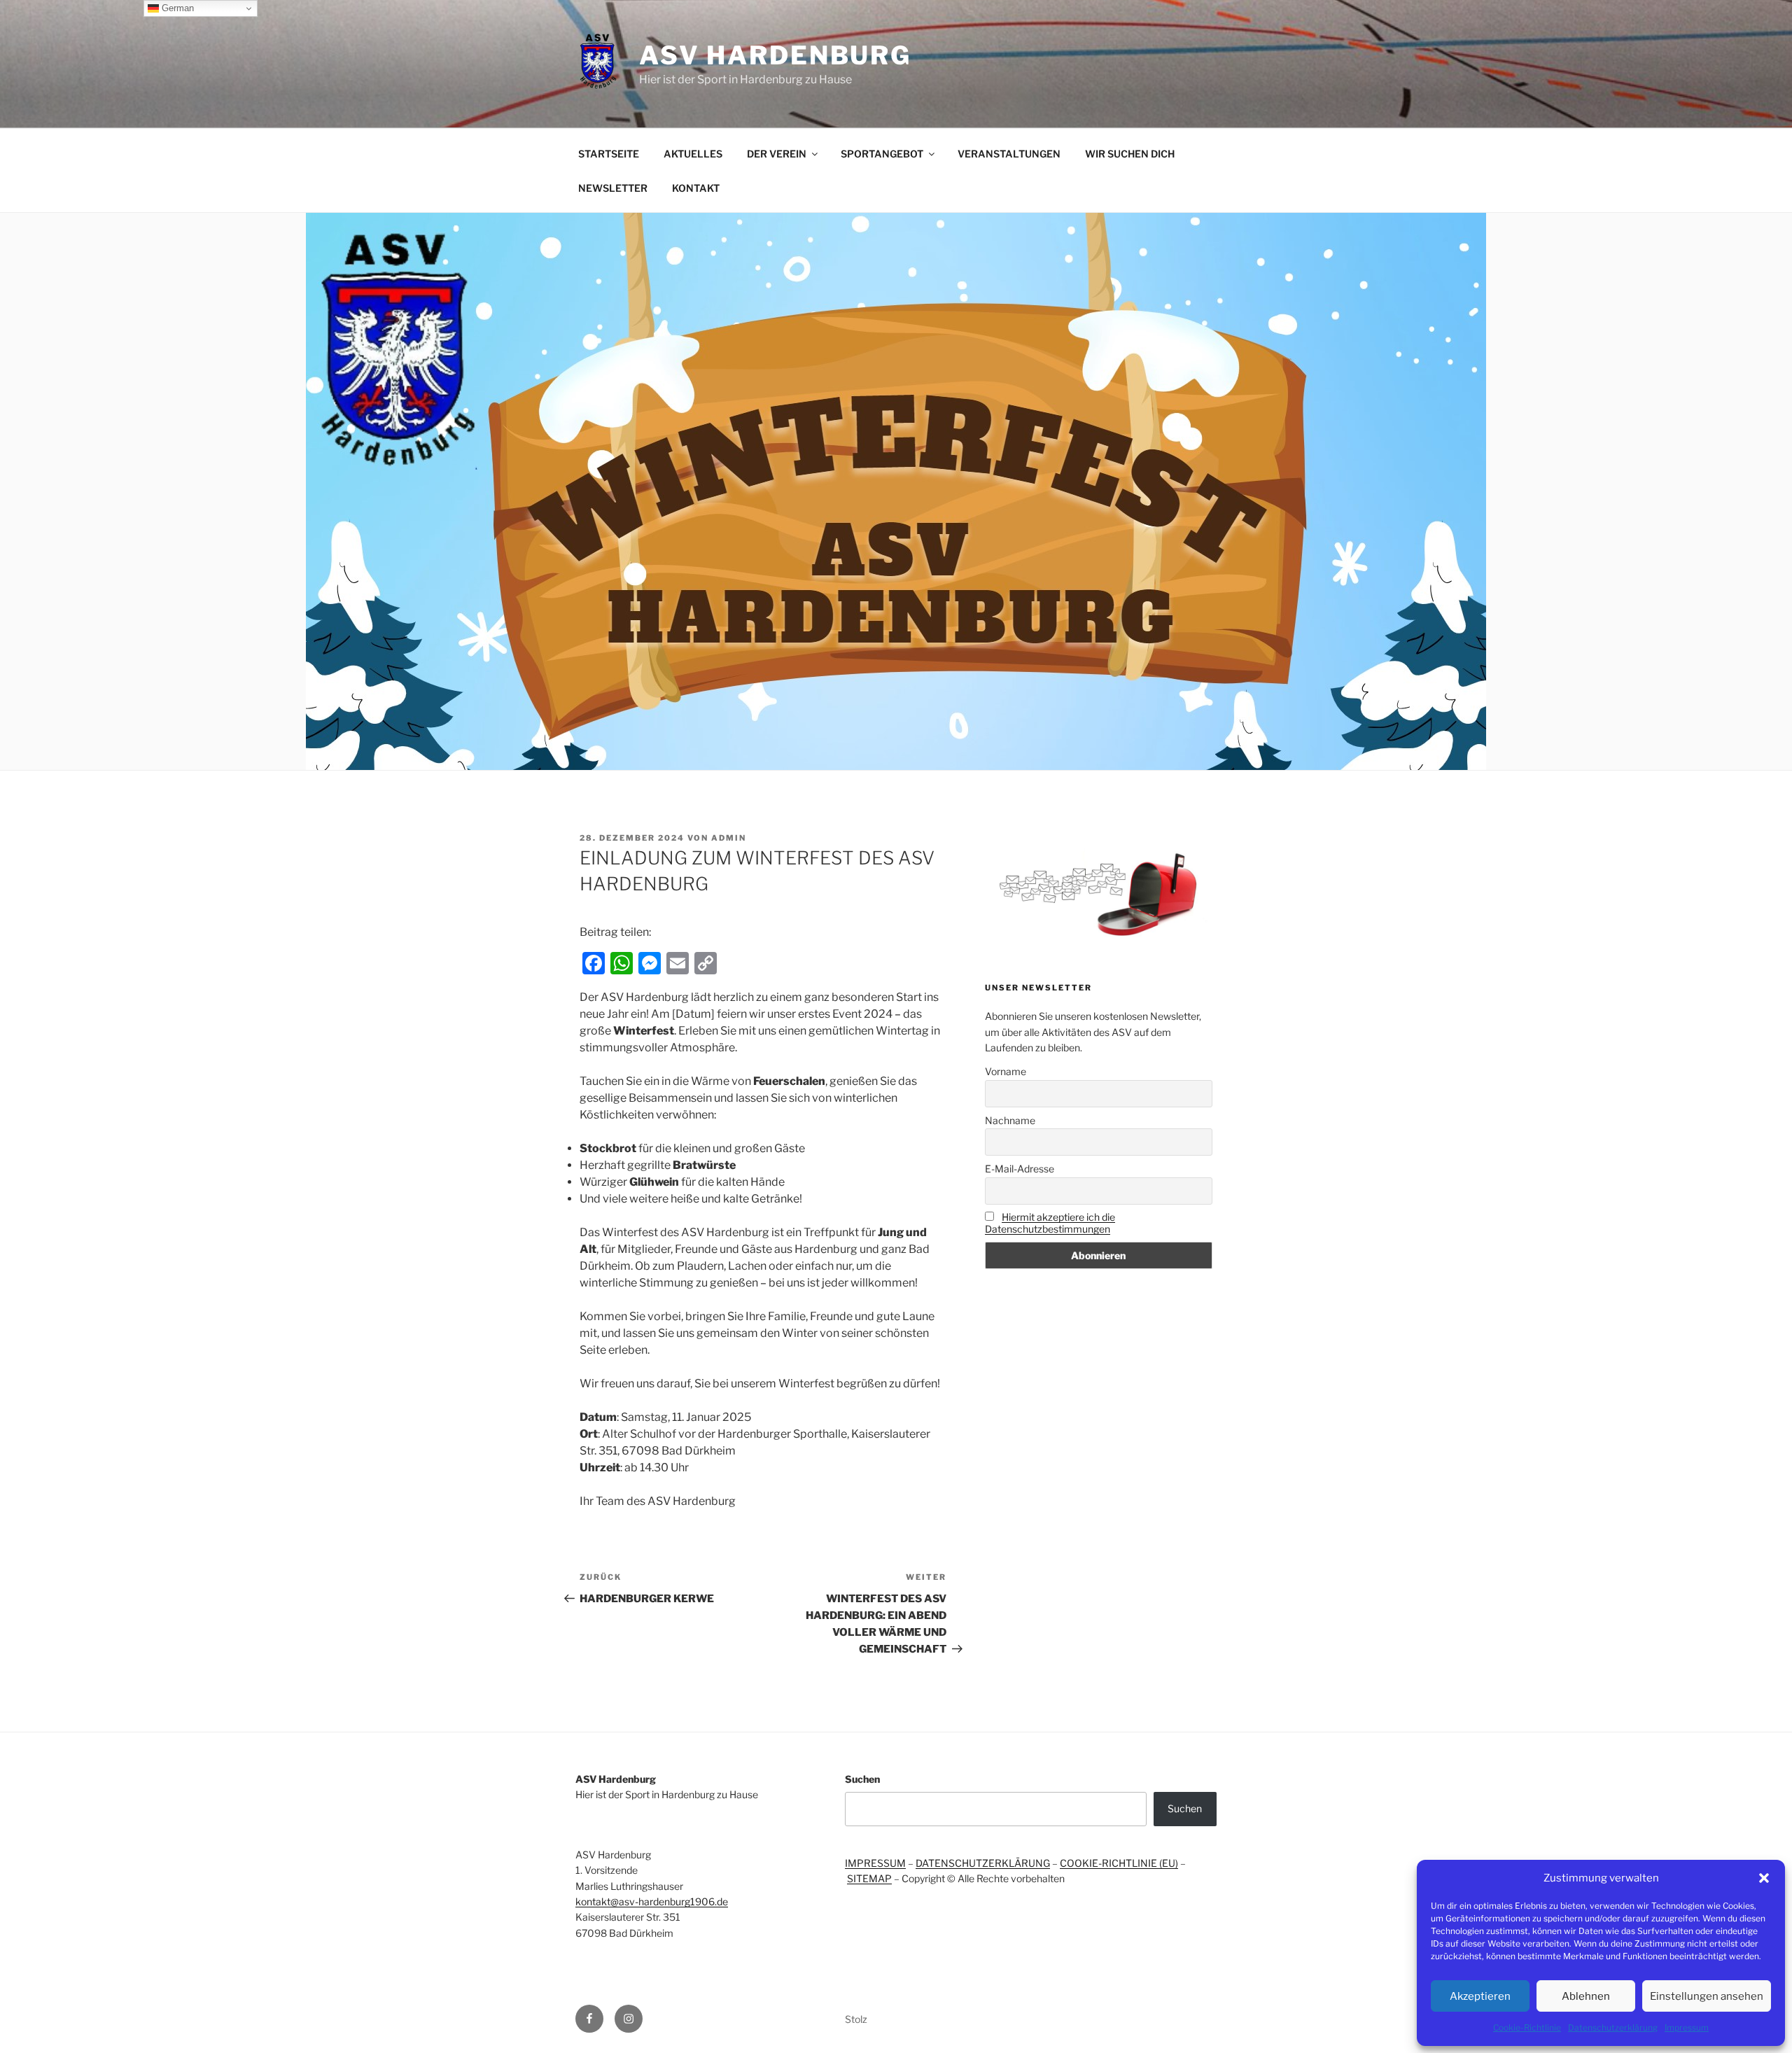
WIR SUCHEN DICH (1130, 154)
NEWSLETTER (613, 188)
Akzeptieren (1480, 1996)
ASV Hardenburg (775, 55)
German (176, 8)
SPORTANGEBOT (882, 154)
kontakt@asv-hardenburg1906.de (652, 1901)
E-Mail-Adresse (1020, 1169)
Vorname (1006, 1071)
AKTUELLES (693, 154)
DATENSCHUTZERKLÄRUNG (983, 1863)
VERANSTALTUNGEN (1009, 154)
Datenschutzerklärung (1613, 2027)
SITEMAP (869, 1878)
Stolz (856, 2019)
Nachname (1010, 1120)
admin (729, 838)
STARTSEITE (609, 154)
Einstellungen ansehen (1707, 1996)
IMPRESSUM (875, 1863)
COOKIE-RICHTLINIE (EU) (1119, 1863)
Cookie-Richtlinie (1527, 2027)
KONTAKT (696, 188)
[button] (1764, 1878)
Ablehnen (1586, 1996)
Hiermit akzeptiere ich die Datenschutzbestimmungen (1050, 1223)
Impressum (1687, 2027)
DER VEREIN (777, 154)
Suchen (862, 1779)
